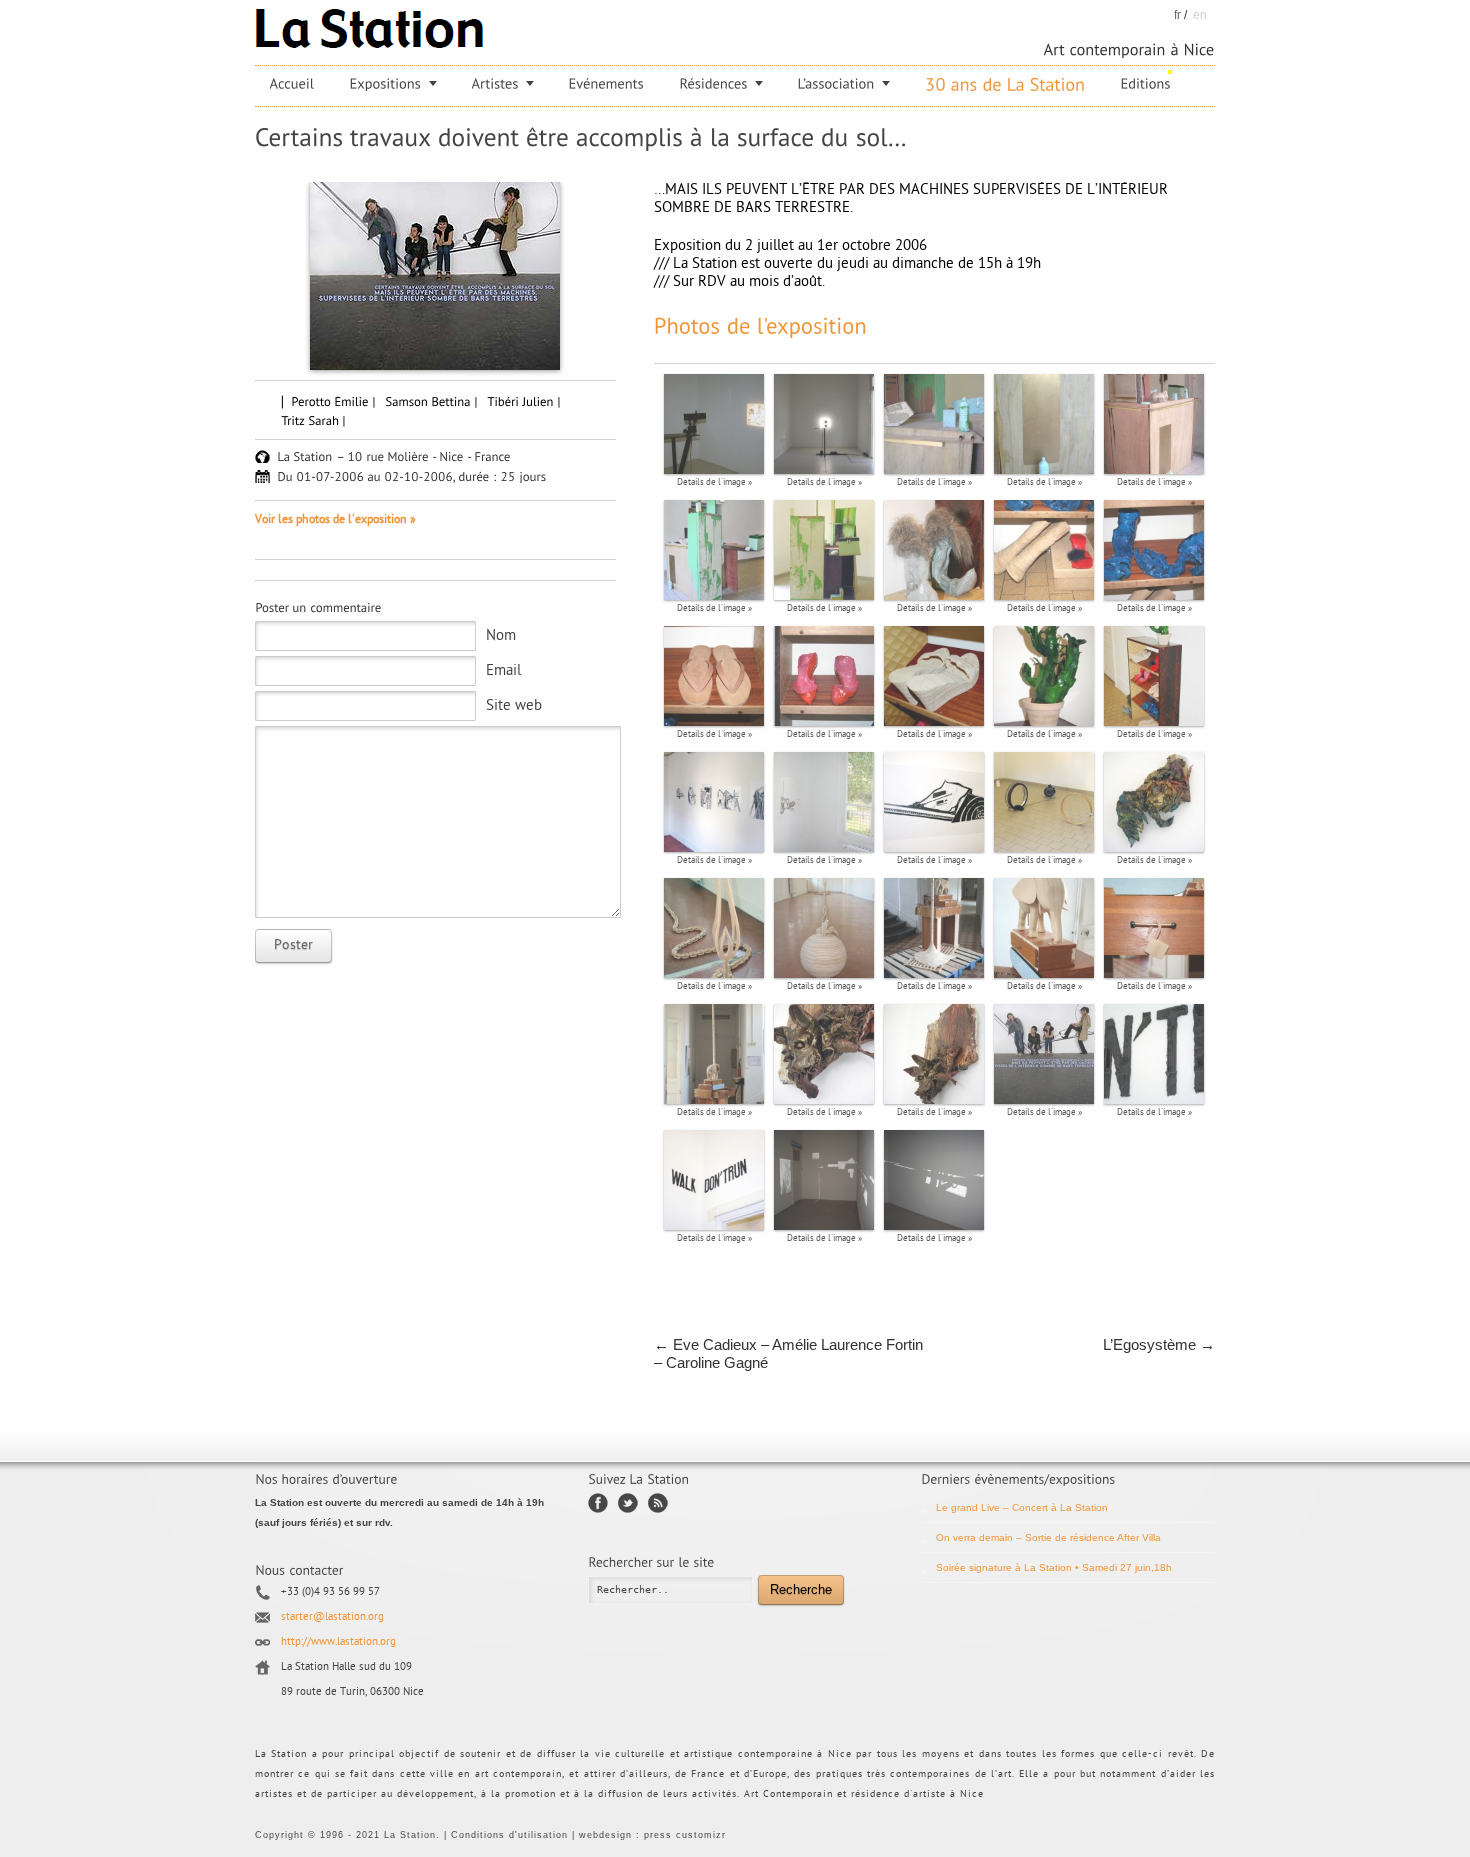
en (1200, 15)
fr (1177, 15)
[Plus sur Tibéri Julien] (525, 401)
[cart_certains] (435, 276)
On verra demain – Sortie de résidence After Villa (1048, 1537)
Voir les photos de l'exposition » (335, 520)
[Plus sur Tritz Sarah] (315, 420)
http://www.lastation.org (338, 1642)
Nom (501, 636)
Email (503, 671)
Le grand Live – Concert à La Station (1022, 1507)
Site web (514, 706)
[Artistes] (503, 83)
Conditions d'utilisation (509, 1835)
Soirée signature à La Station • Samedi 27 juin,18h (1054, 1567)
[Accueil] (292, 83)
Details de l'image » (714, 483)
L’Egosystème (1159, 1344)
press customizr (685, 1835)
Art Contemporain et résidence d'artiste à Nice (864, 1794)
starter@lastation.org (332, 1617)
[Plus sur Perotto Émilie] (335, 401)
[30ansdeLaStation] (1005, 85)
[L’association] (844, 83)
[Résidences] (721, 83)
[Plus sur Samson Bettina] (433, 401)
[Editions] (1146, 83)
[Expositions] (393, 83)
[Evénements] (607, 83)
